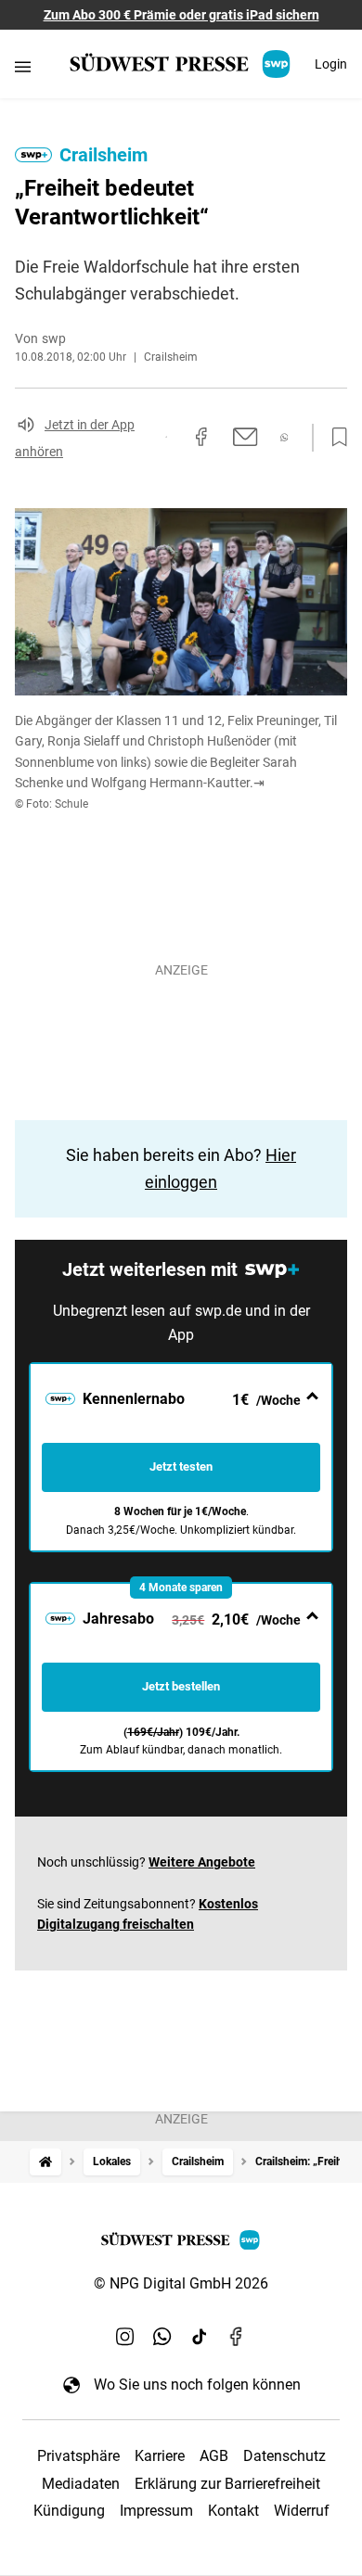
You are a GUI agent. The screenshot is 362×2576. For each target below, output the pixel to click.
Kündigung (69, 2511)
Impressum (156, 2511)
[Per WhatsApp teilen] (284, 437)
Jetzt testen (181, 1467)
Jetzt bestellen (181, 1686)
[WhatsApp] (162, 2336)
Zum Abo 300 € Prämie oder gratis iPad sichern (181, 15)
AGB (214, 2456)
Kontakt (233, 2511)
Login (331, 64)
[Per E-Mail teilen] (246, 437)
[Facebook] (237, 2336)
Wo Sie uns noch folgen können (197, 2385)
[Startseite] (45, 2162)
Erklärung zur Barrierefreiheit (227, 2484)
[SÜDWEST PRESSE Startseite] (181, 64)
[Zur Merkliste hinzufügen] (334, 438)
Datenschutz (284, 2456)
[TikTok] (200, 2336)
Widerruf (302, 2511)
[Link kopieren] (166, 437)
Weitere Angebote (202, 1862)
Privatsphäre (78, 2456)
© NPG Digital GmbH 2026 (181, 2283)
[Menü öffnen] (23, 66)
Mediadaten (81, 2484)
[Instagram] (125, 2336)
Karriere (160, 2456)
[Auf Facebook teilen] (201, 437)
